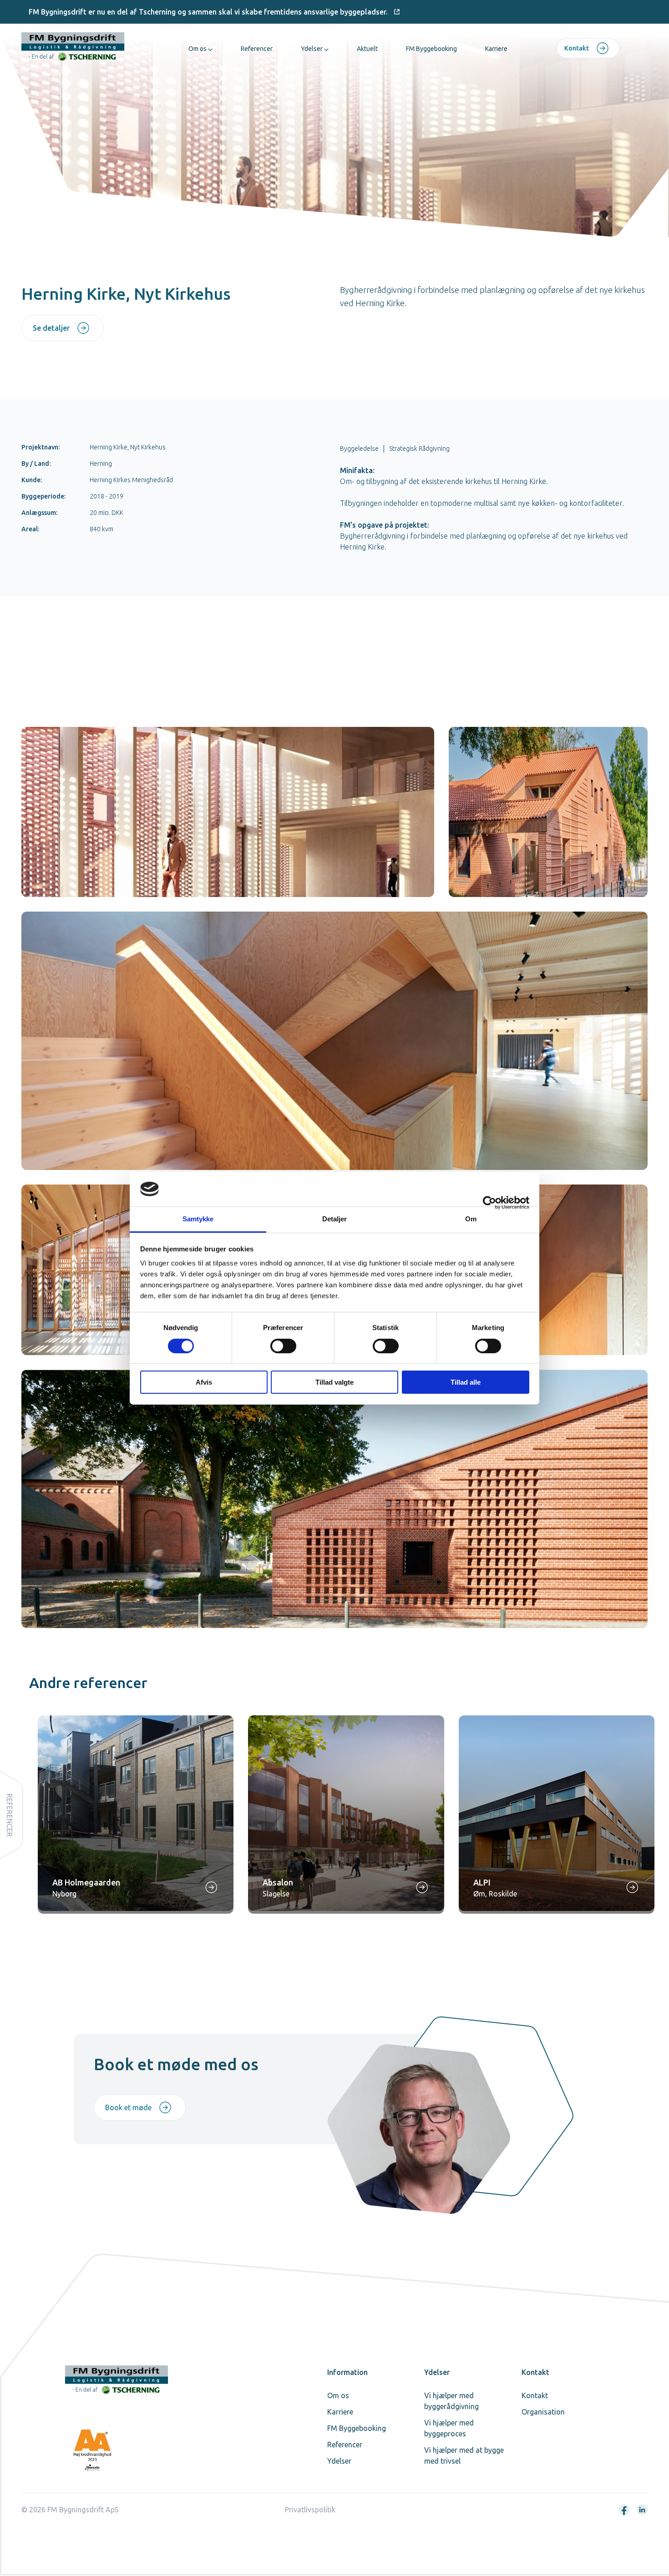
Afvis (204, 1382)
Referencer (257, 49)
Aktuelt (367, 49)
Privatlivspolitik (310, 2510)
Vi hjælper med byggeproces (449, 2428)
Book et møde (128, 2107)
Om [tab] (471, 1219)
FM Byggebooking (431, 49)
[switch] (283, 1346)
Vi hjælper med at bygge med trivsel (464, 2455)
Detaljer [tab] (335, 1219)
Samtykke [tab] (198, 1219)
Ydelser (312, 49)
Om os (198, 49)
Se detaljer (51, 328)
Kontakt (577, 48)
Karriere (496, 49)
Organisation (543, 2412)
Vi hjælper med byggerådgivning (451, 2401)
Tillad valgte (334, 1382)
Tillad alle (466, 1382)
